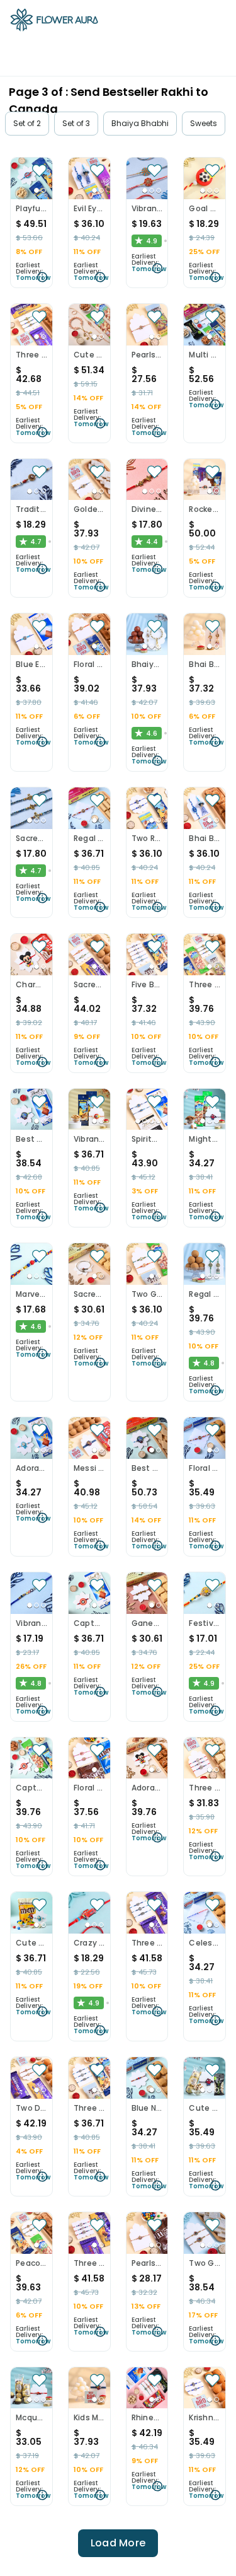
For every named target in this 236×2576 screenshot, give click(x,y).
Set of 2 (27, 123)
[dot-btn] (37, 190)
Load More (118, 2543)
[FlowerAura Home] (54, 22)
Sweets (204, 123)
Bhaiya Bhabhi (140, 123)
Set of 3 (76, 123)
